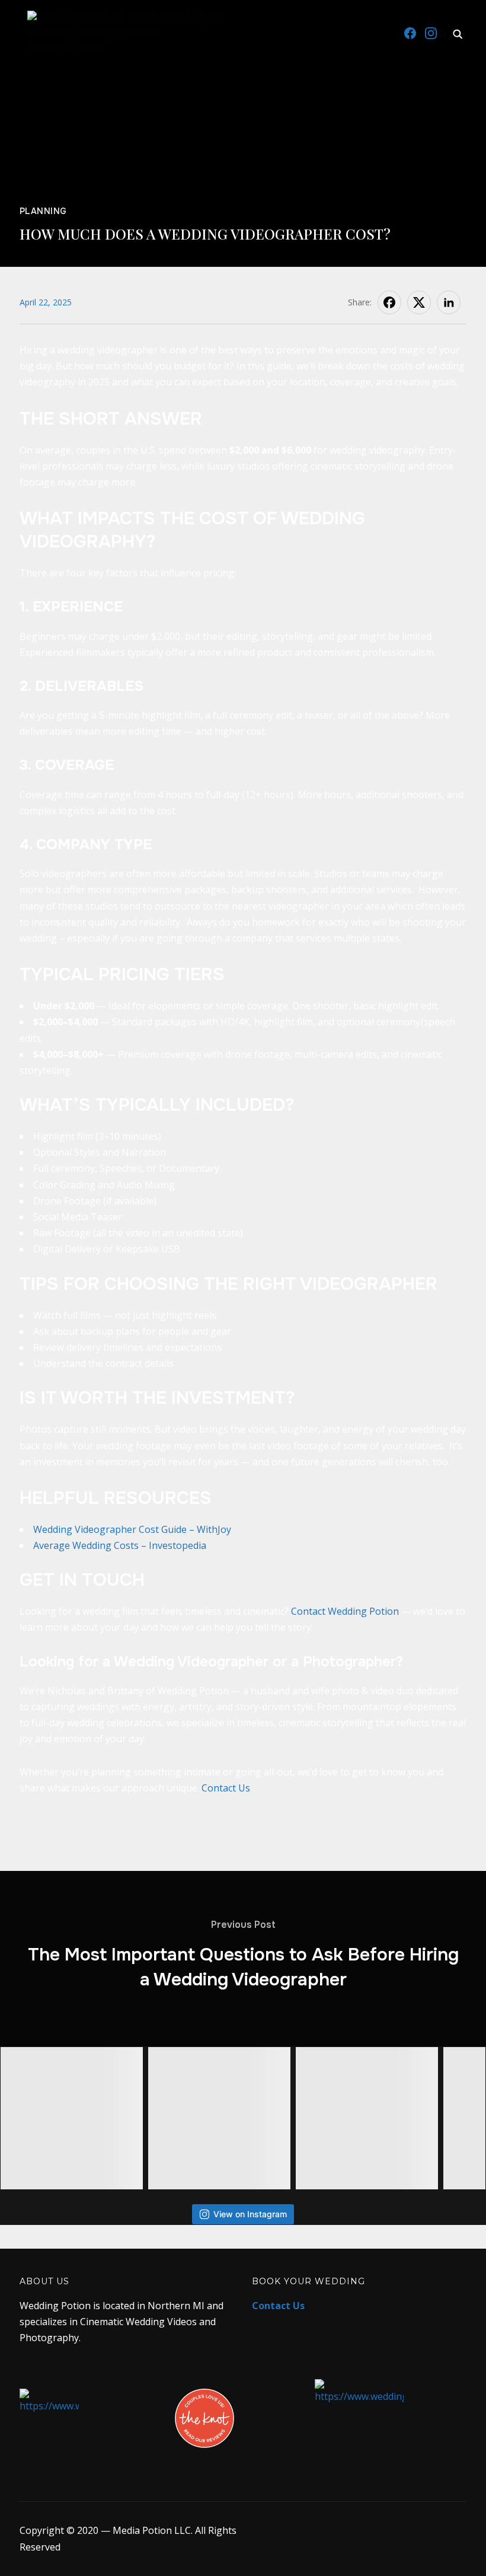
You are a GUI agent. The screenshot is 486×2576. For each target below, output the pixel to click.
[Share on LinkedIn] (449, 302)
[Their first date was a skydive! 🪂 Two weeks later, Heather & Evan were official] (72, 2118)
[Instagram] (431, 33)
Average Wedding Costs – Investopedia (120, 1545)
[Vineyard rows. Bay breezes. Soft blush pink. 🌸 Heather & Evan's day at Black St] (219, 2118)
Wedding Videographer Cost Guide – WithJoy (132, 1529)
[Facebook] (410, 33)
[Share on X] (419, 302)
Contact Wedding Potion (345, 1611)
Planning (43, 211)
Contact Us (226, 1788)
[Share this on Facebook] (389, 302)
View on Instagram (250, 2214)
